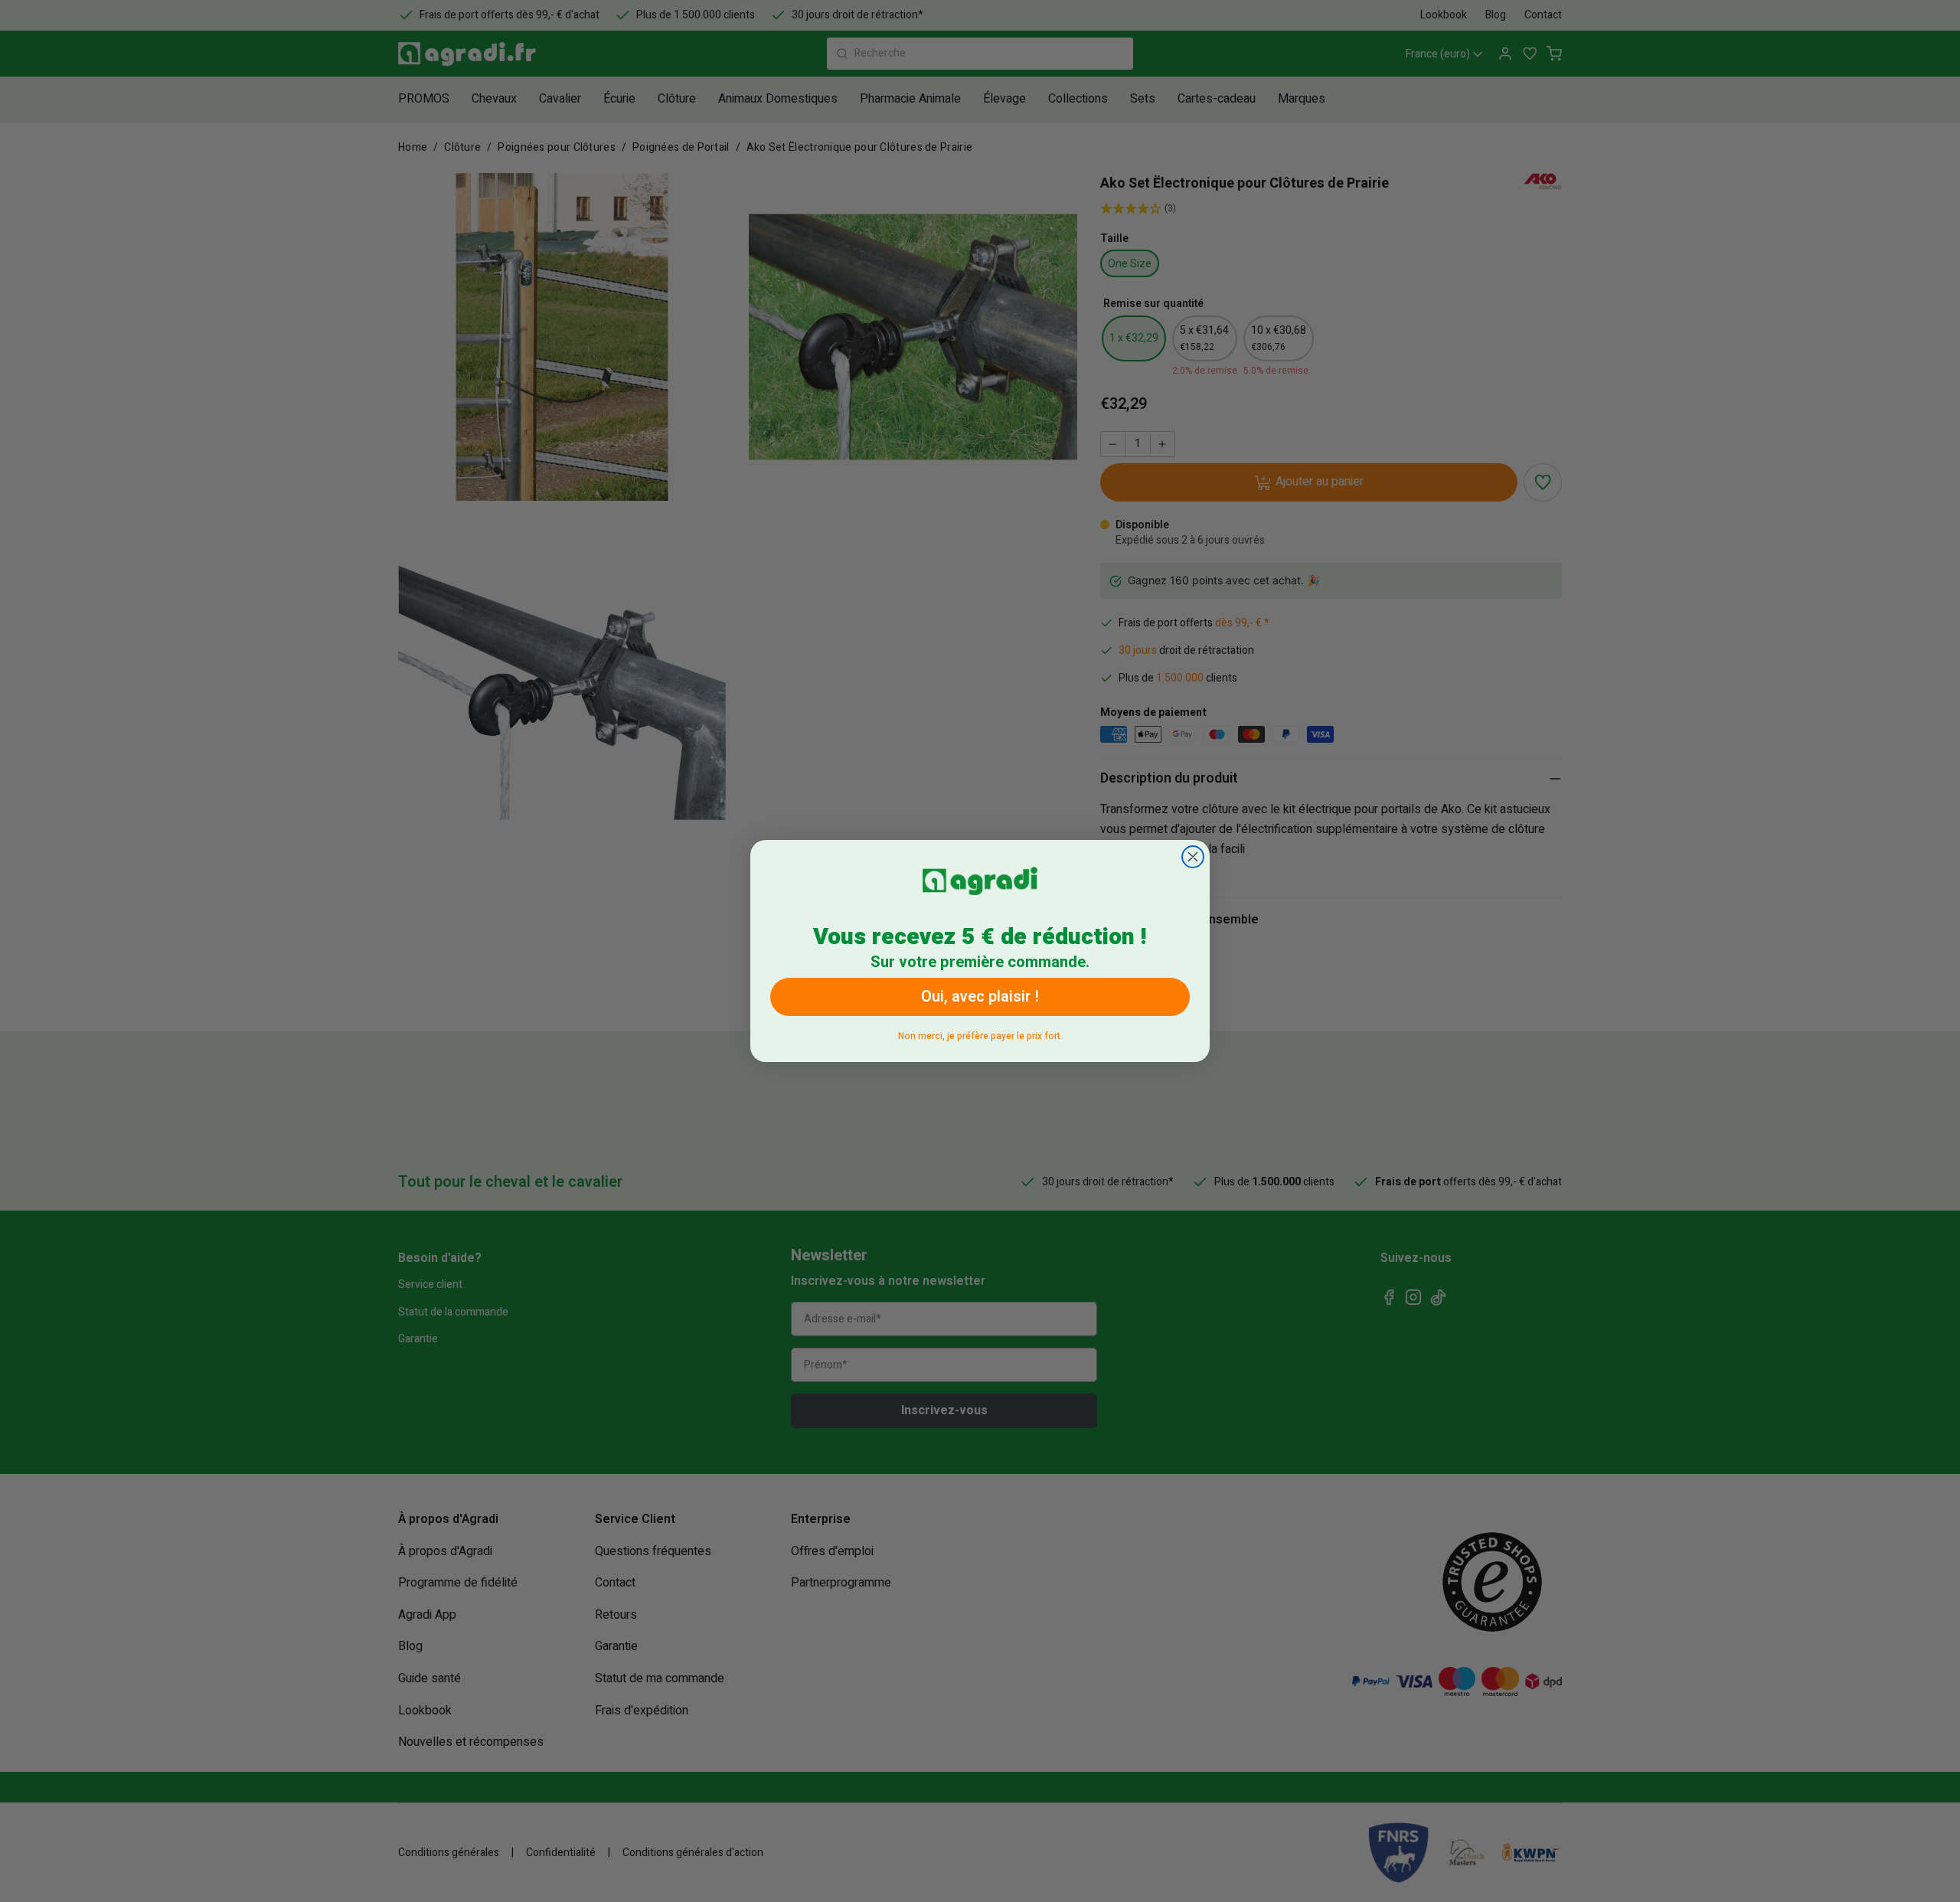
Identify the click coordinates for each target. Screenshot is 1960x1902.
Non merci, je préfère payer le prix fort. (980, 1033)
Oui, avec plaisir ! (980, 997)
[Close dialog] (1193, 857)
